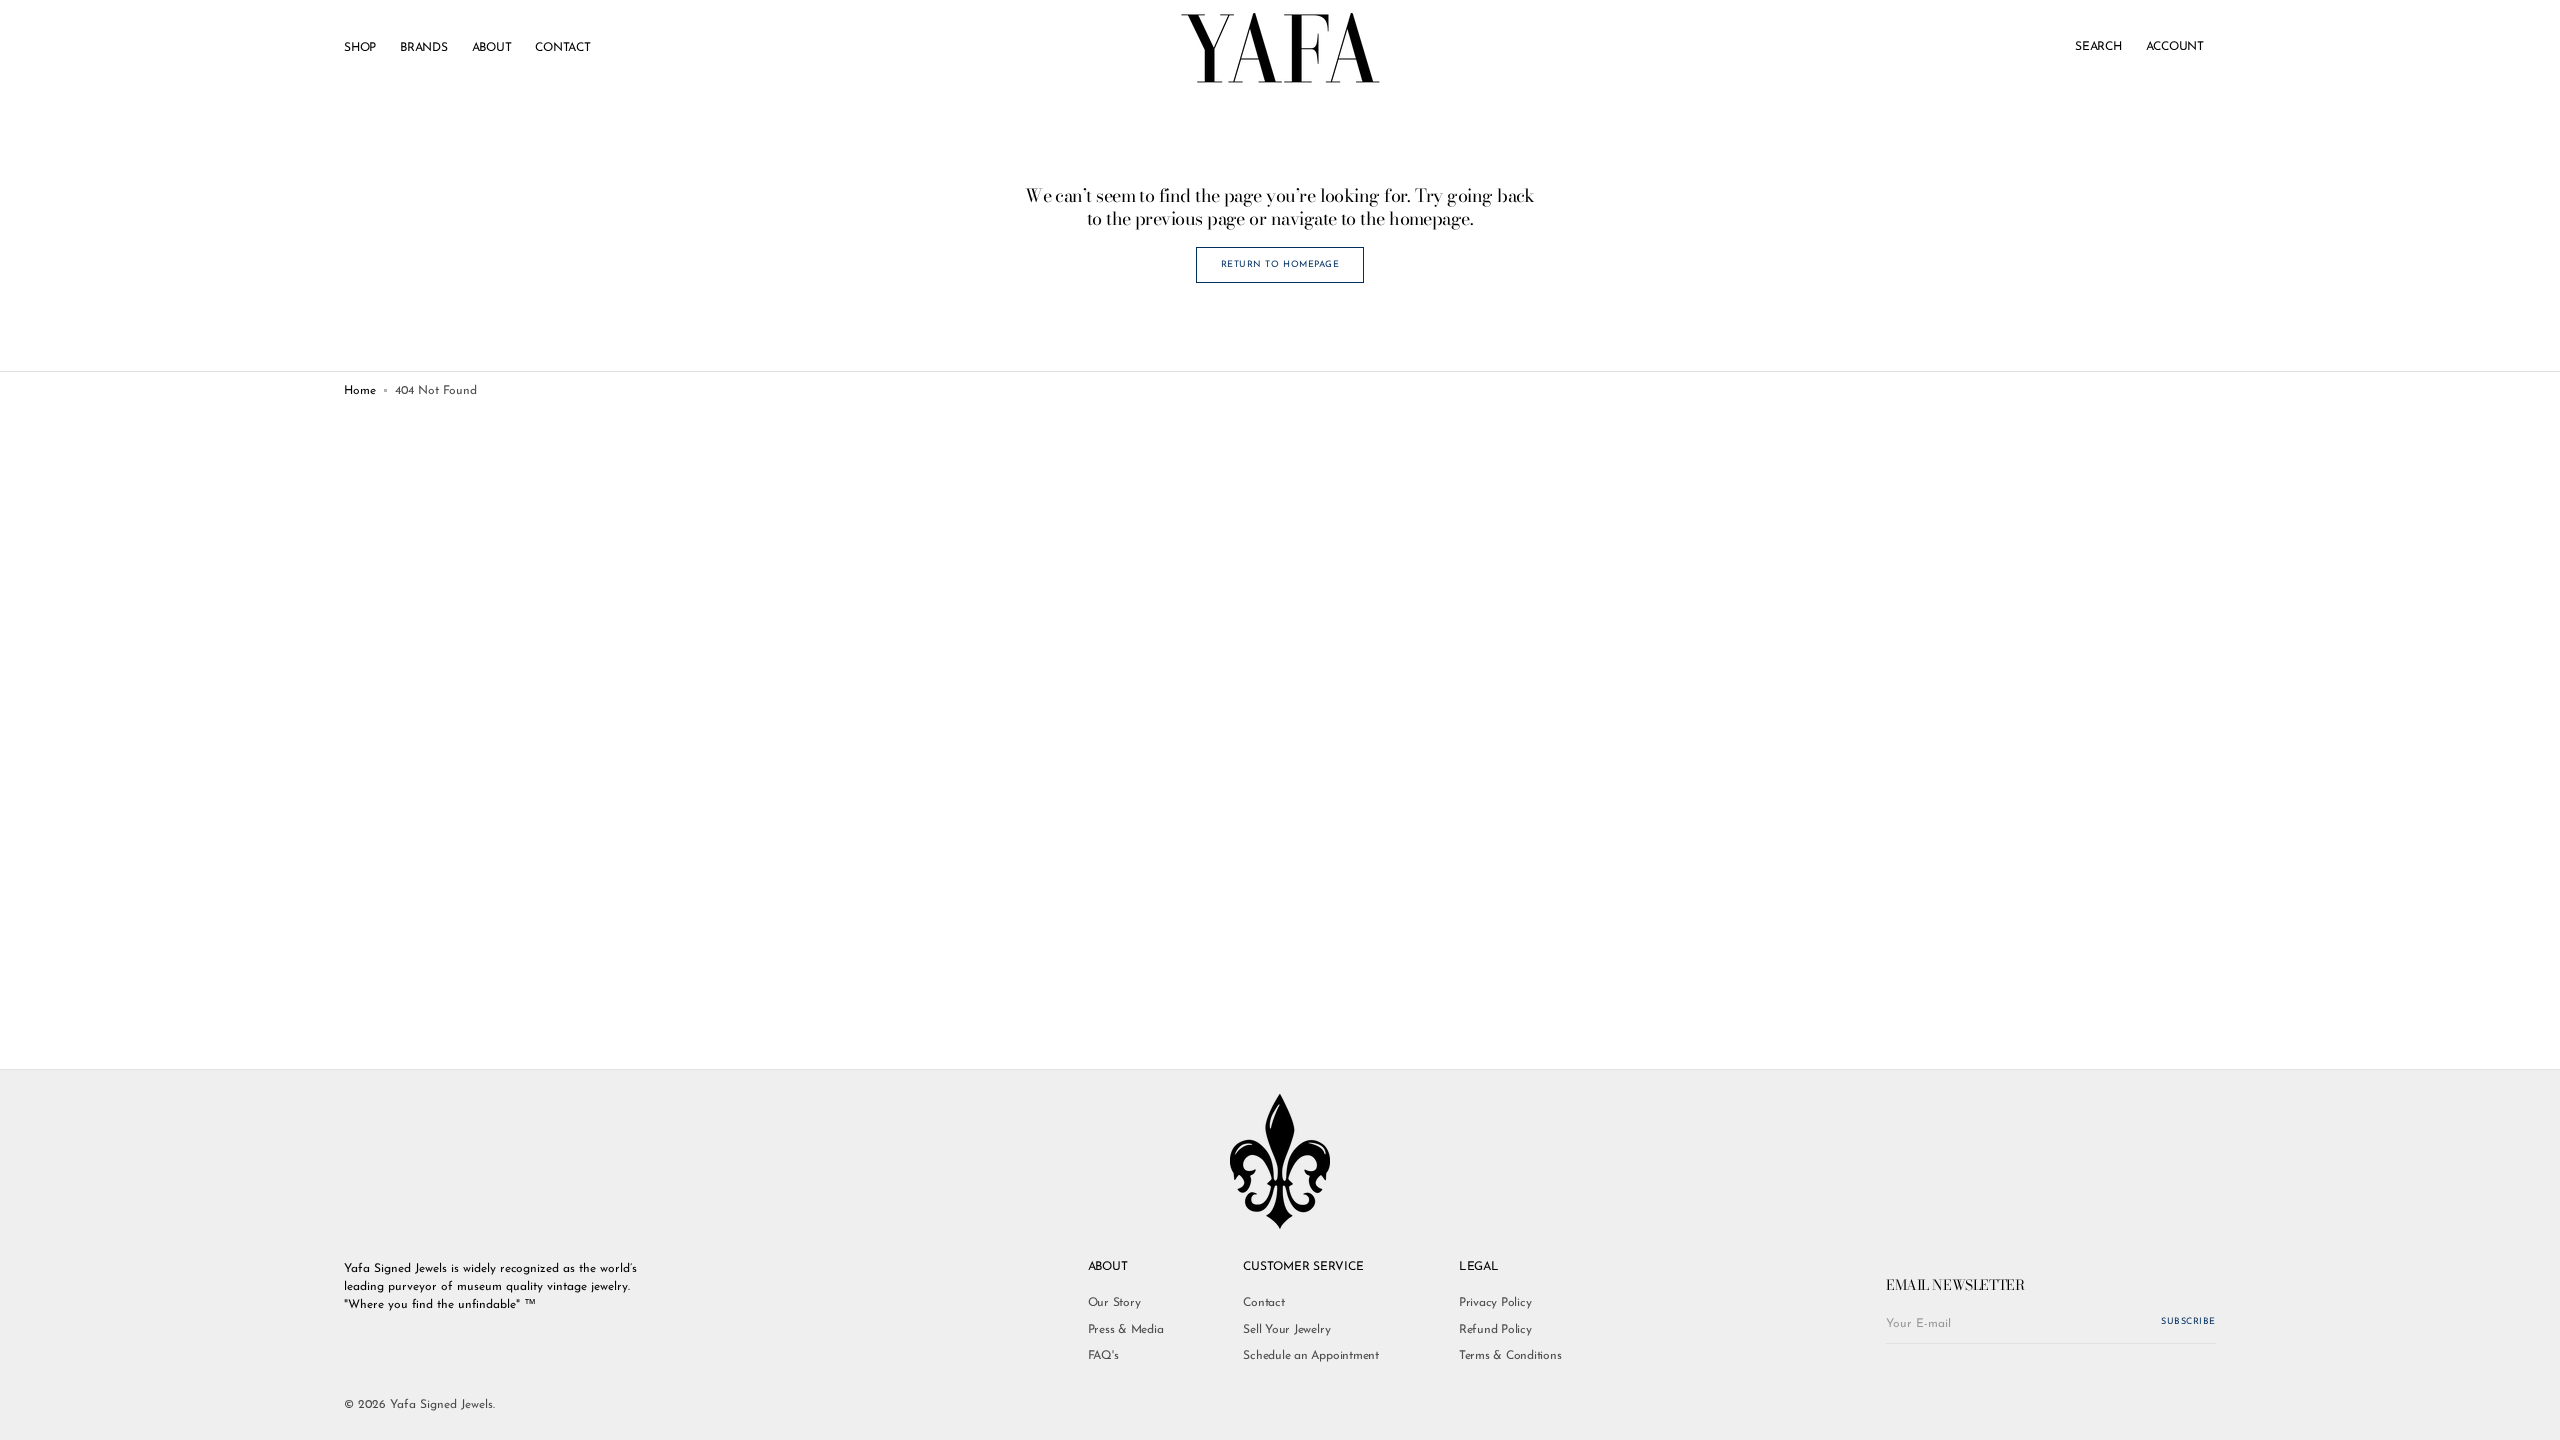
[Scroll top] (2530, 1410)
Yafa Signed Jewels (441, 1405)
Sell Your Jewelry (1286, 1330)
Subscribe (2188, 1321)
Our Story (1114, 1303)
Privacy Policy (1495, 1303)
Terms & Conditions (1510, 1356)
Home (360, 391)
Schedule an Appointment (1310, 1356)
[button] (2098, 48)
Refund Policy (1495, 1330)
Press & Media (1126, 1330)
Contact (1263, 1303)
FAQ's (1103, 1356)
